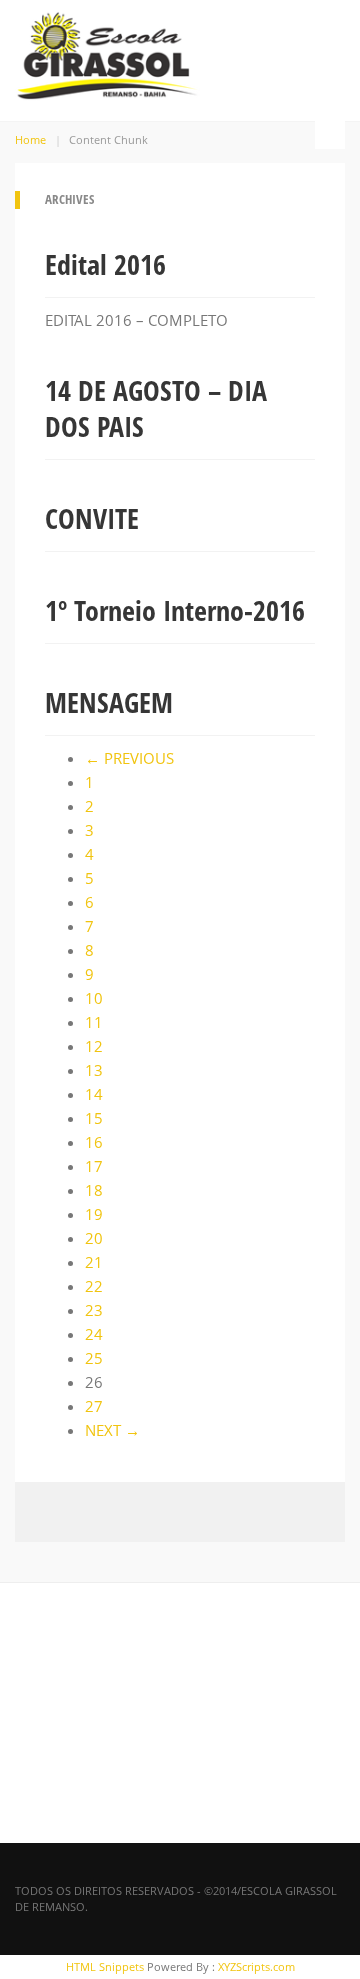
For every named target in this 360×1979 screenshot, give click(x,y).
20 (94, 1238)
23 (94, 1310)
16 (94, 1142)
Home (30, 139)
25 (94, 1358)
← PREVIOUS (129, 758)
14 (94, 1094)
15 (94, 1118)
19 (94, 1214)
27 (94, 1406)
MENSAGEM (109, 702)
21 (94, 1262)
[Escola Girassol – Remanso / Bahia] (107, 52)
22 (94, 1286)
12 (94, 1046)
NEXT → (112, 1430)
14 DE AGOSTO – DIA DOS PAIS (156, 408)
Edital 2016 (105, 264)
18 (94, 1190)
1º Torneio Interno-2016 (175, 610)
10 (94, 998)
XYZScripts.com (256, 1966)
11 (94, 1022)
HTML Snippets (105, 1966)
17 (94, 1166)
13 (94, 1070)
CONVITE (92, 518)
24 (94, 1334)
